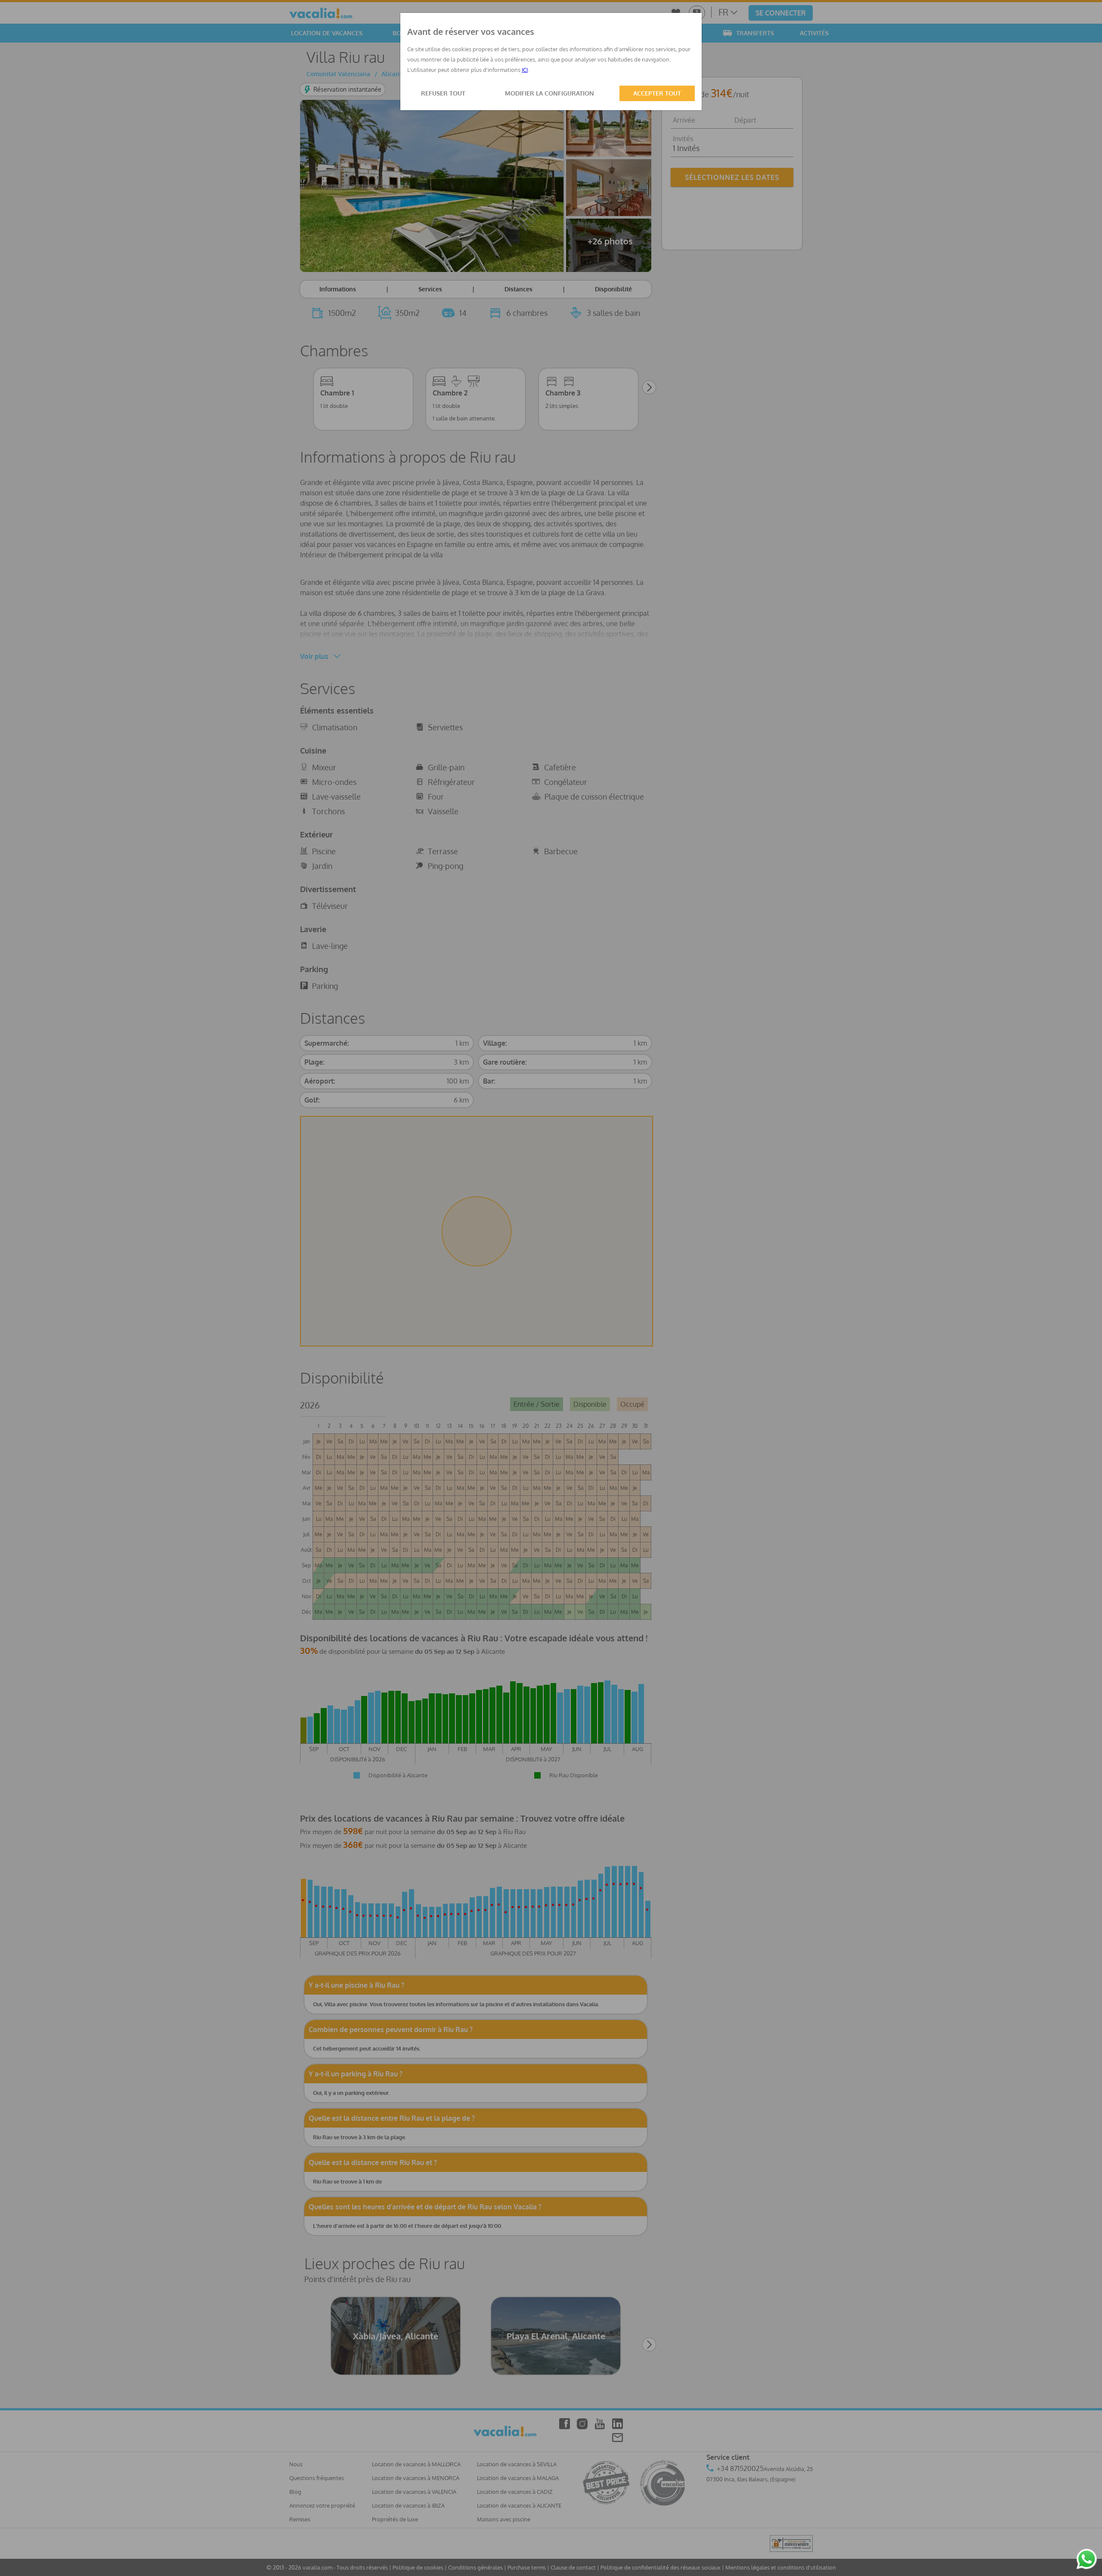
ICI (525, 70)
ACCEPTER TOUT (657, 93)
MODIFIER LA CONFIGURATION (549, 93)
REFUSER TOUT (443, 93)
